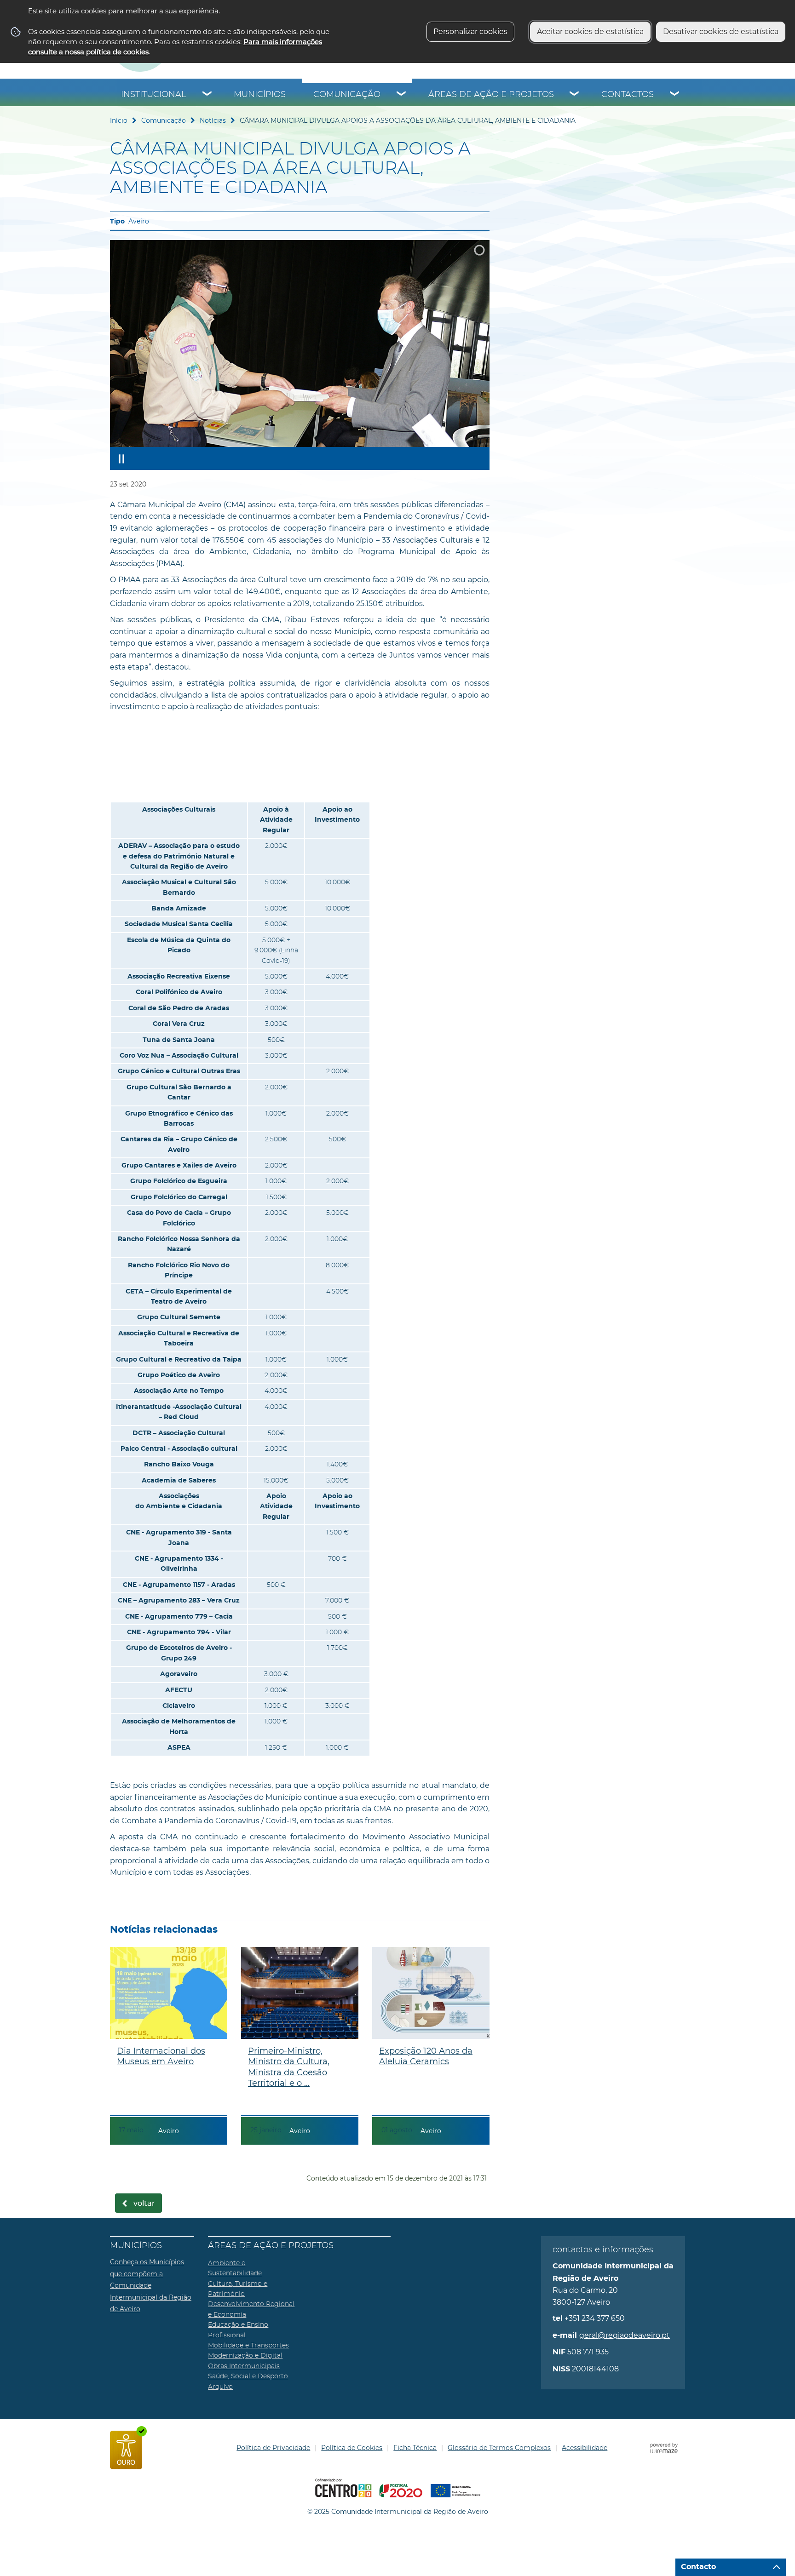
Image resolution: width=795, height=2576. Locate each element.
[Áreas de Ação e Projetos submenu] (575, 95)
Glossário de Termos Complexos (499, 2448)
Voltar (144, 2204)
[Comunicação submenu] (402, 95)
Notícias (213, 120)
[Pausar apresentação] (121, 458)
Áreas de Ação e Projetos (491, 95)
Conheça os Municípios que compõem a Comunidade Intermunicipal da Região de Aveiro (151, 2285)
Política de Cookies (352, 2448)
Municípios (260, 95)
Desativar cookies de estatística (721, 31)
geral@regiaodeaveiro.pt (625, 2335)
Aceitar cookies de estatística (590, 31)
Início (119, 120)
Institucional (154, 95)
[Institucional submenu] (207, 95)
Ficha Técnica (415, 2448)
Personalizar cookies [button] (470, 31)
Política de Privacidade (273, 2448)
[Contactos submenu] (675, 95)
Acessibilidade (585, 2448)
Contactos (628, 95)
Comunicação (347, 95)
